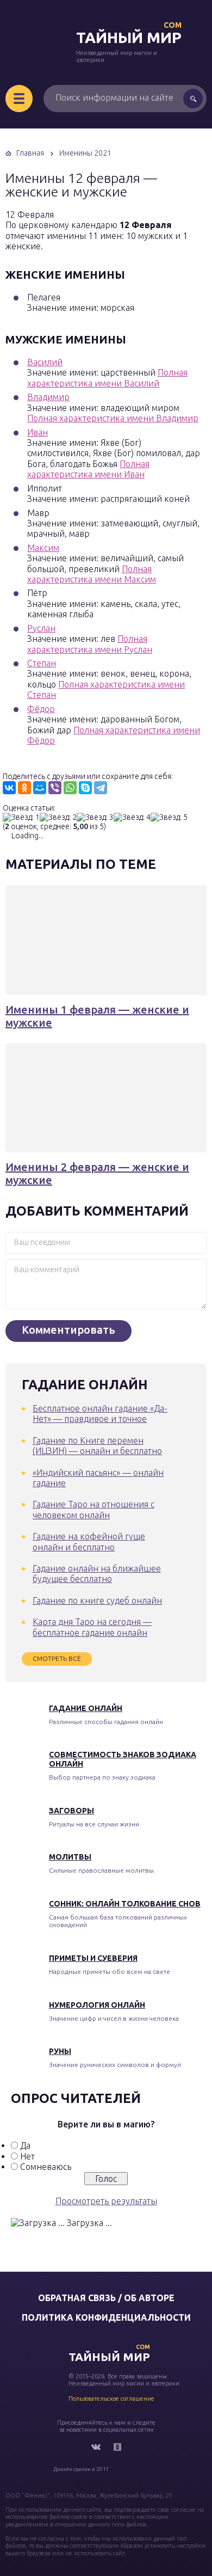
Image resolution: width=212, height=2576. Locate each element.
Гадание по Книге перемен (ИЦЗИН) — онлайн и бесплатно (97, 1446)
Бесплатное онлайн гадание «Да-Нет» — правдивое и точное (100, 1413)
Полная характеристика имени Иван (88, 469)
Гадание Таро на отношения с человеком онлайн (93, 1509)
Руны (60, 2051)
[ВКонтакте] (9, 788)
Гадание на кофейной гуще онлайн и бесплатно (89, 1541)
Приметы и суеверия (93, 1958)
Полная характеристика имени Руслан (90, 644)
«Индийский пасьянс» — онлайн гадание (98, 1478)
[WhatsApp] (70, 788)
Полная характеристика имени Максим (92, 574)
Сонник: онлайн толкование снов (125, 1904)
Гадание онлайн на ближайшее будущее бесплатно (97, 1574)
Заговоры (71, 1811)
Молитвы (70, 1857)
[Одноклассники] (24, 788)
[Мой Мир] (40, 788)
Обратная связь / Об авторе (106, 2298)
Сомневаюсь (46, 2167)
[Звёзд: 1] (21, 817)
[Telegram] (101, 788)
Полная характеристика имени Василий (107, 378)
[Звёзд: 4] (132, 817)
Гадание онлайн (86, 1708)
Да (25, 2145)
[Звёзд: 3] (95, 817)
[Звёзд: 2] (58, 817)
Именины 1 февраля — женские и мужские (97, 1016)
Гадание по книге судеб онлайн (97, 1600)
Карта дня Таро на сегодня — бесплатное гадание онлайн (92, 1627)
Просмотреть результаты (106, 2201)
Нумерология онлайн (97, 2005)
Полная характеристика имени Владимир (113, 418)
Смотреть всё (57, 1658)
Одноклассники (117, 2447)
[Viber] (55, 788)
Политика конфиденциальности (106, 2317)
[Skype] (85, 788)
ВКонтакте (96, 2447)
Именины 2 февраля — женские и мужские (97, 1173)
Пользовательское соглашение (111, 2399)
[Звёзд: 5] (169, 817)
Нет (27, 2156)
